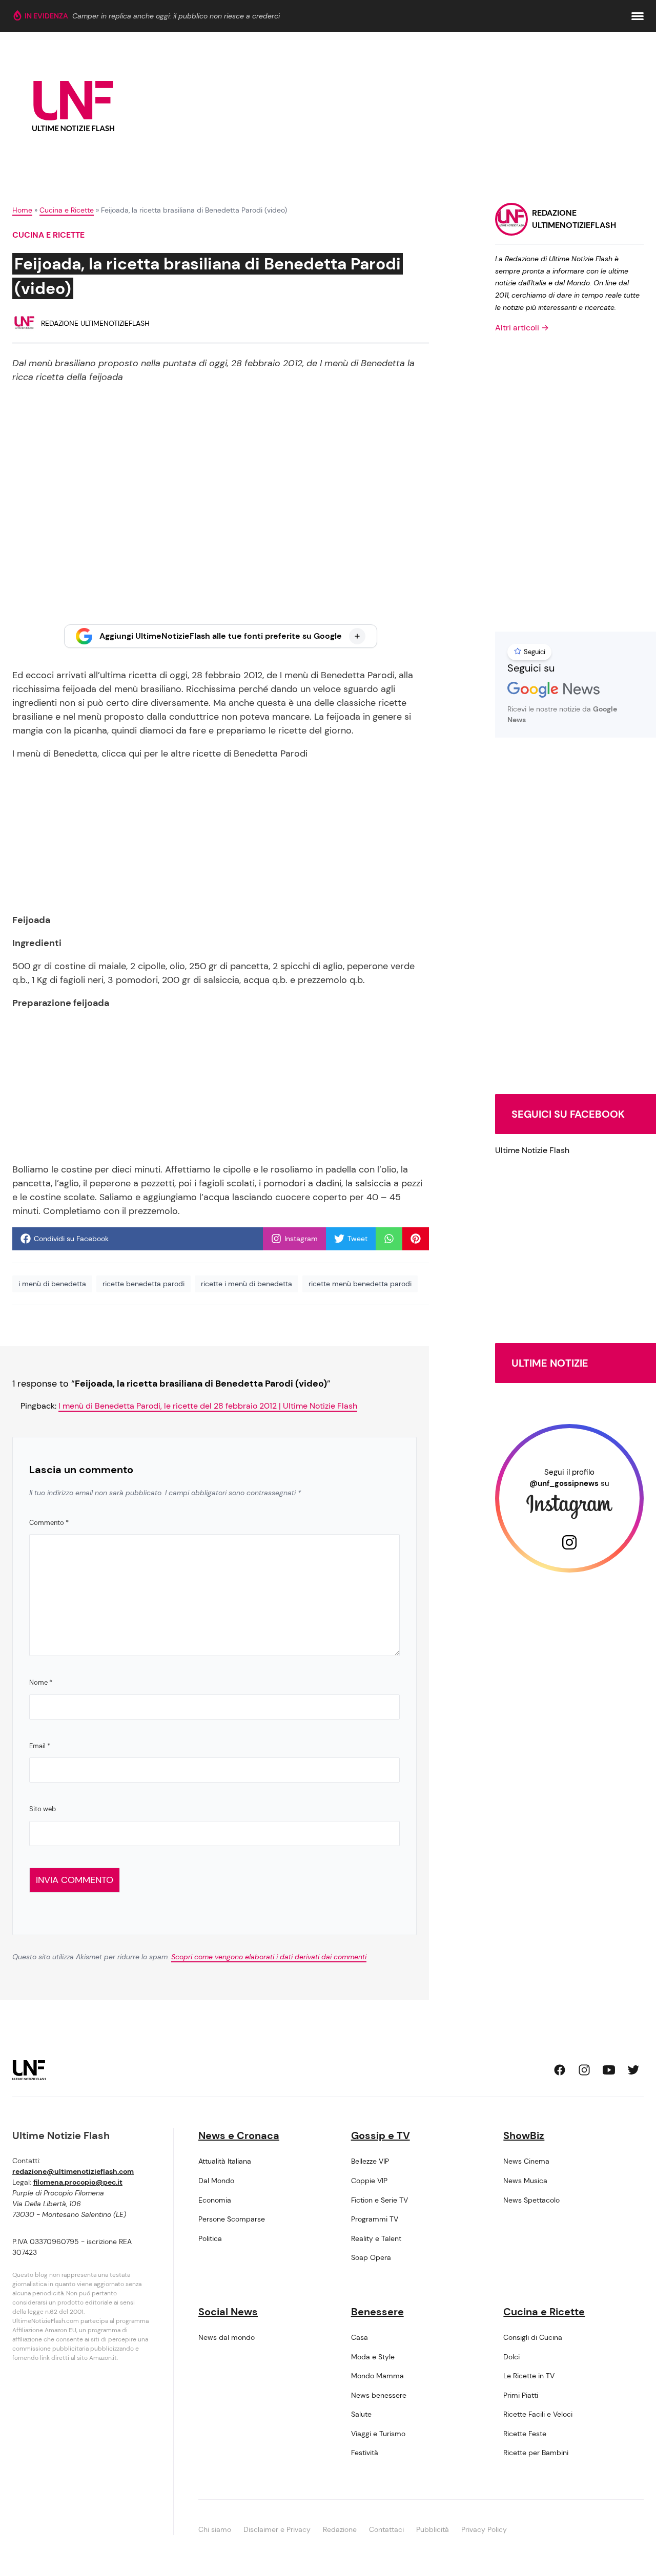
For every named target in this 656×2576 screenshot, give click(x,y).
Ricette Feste (525, 2434)
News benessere (379, 2395)
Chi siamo (215, 2529)
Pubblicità (433, 2529)
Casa (360, 2337)
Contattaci (386, 2529)
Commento (49, 1523)
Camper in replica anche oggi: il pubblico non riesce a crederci (176, 16)
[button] (638, 16)
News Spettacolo (531, 2200)
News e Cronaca (239, 2135)
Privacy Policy (484, 2529)
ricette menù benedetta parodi (360, 1284)
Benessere (377, 2312)
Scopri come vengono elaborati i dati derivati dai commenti (269, 1957)
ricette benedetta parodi (143, 1284)
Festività (365, 2453)
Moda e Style (373, 2357)
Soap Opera (371, 2257)
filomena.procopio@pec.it (78, 2182)
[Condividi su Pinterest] (416, 1239)
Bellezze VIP (370, 2161)
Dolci (511, 2357)
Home (22, 210)
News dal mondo (227, 2337)
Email (40, 1746)
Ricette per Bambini (536, 2453)
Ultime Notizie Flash (532, 1150)
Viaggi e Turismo (378, 2434)
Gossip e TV (381, 2135)
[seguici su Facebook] (560, 2070)
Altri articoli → (522, 328)
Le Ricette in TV (529, 2376)
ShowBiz (524, 2135)
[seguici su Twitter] (633, 2070)
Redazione (340, 2529)
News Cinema (526, 2161)
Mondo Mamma (377, 2376)
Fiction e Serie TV (380, 2200)
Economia (215, 2200)
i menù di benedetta (52, 1284)
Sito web (43, 1809)
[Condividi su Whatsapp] (389, 1239)
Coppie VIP (369, 2181)
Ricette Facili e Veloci (538, 2414)
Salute (361, 2414)
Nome (41, 1682)
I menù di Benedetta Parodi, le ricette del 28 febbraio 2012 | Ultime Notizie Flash (208, 1406)
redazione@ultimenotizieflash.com (73, 2171)
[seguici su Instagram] (584, 2070)
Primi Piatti (521, 2395)
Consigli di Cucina (533, 2337)
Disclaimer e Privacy (277, 2529)
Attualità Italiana (225, 2161)
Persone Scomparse (232, 2219)
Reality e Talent (376, 2238)
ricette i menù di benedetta (247, 1284)
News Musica (525, 2181)
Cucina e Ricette (67, 210)
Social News (228, 2312)
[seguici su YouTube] (609, 2070)
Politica (210, 2238)
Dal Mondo (216, 2181)
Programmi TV (375, 2219)
